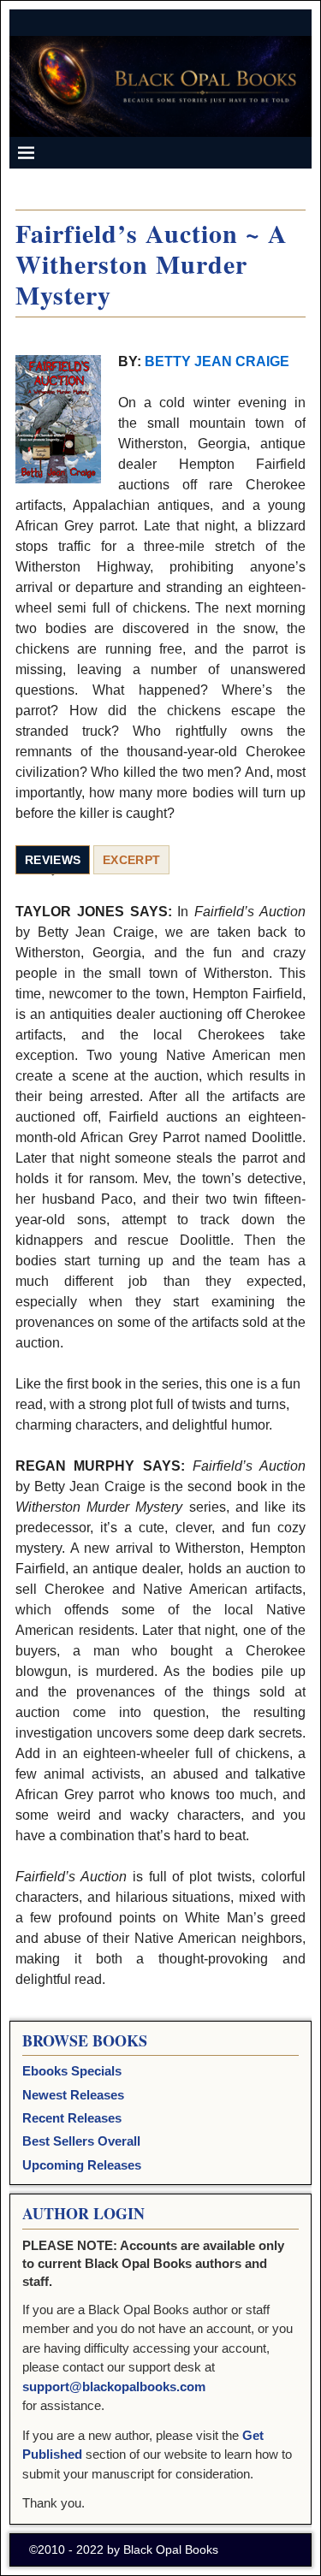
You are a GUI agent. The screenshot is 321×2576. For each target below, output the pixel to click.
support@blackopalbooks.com (114, 2387)
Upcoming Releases (82, 2165)
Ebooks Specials (72, 2071)
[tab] (53, 861)
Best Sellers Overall (81, 2141)
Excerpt (131, 860)
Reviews (53, 860)
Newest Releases (73, 2095)
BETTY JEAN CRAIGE (217, 361)
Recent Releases (72, 2118)
